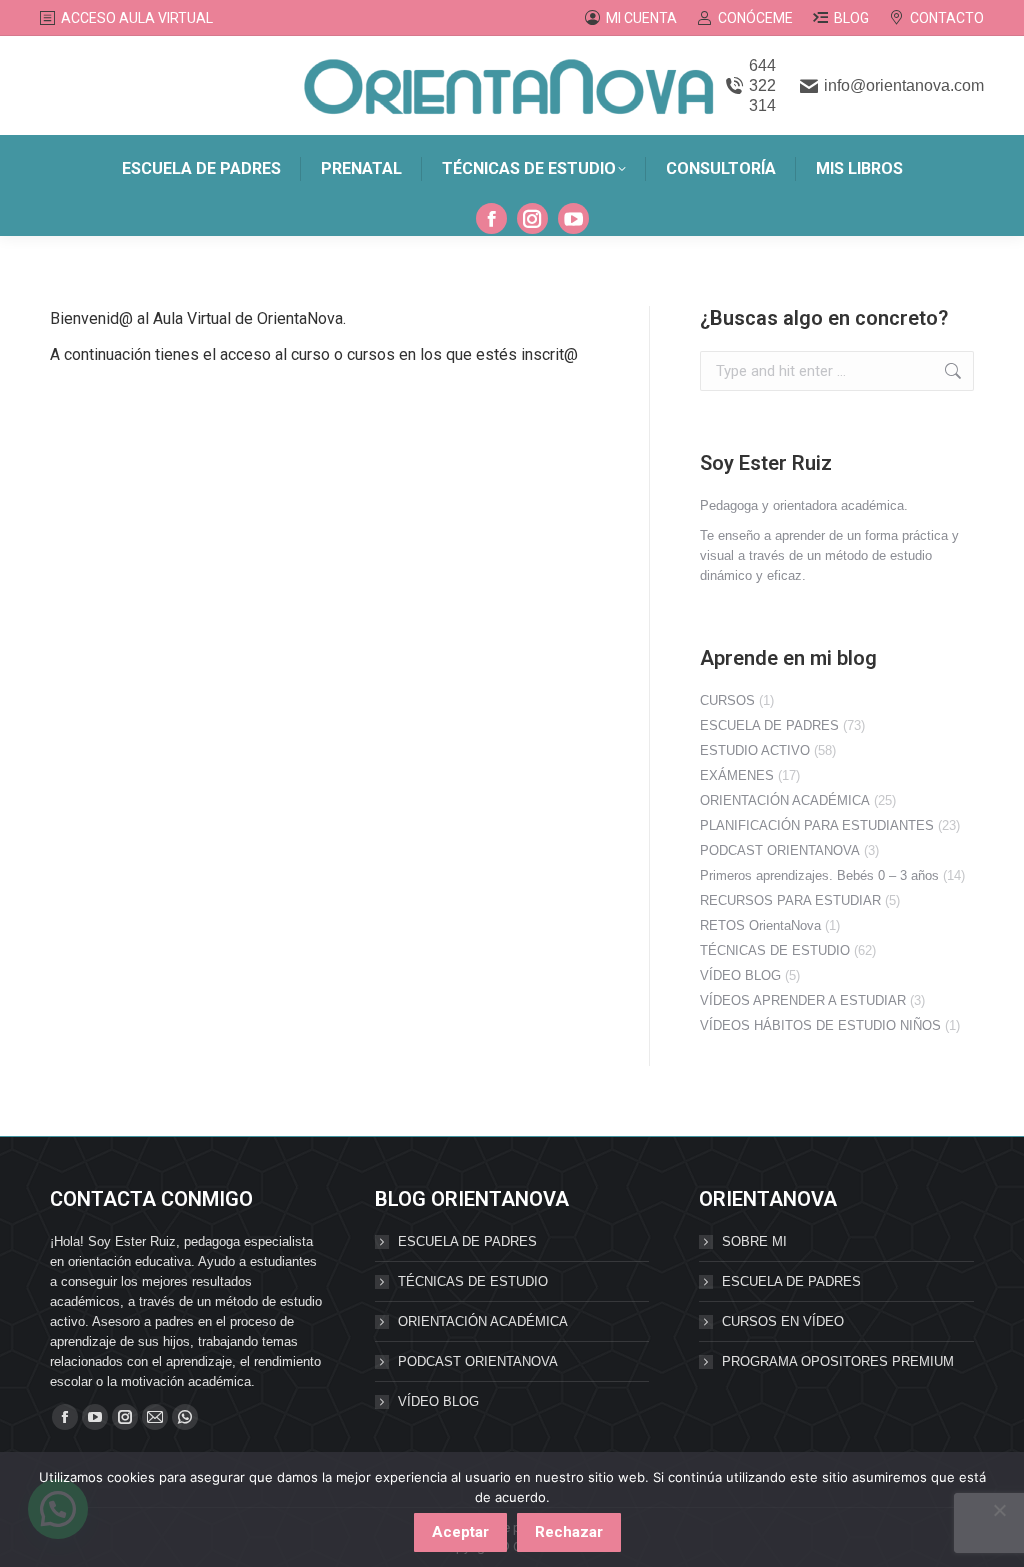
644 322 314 (762, 85)
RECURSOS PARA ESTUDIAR (790, 900)
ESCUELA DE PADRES (769, 725)
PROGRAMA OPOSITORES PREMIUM (838, 1361)
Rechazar (569, 1532)
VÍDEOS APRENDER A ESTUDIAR (803, 1000)
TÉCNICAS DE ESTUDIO (775, 950)
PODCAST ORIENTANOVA (780, 850)
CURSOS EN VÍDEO (783, 1321)
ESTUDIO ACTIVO (755, 750)
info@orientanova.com (904, 85)
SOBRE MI (754, 1241)
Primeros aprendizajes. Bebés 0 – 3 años (819, 875)
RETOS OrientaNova (760, 925)
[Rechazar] (999, 1510)
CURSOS (727, 700)
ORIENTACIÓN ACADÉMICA (785, 800)
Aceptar (460, 1532)
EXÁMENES (737, 775)
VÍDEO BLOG (740, 975)
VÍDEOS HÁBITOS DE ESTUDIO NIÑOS (820, 1025)
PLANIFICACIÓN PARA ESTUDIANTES (817, 825)
